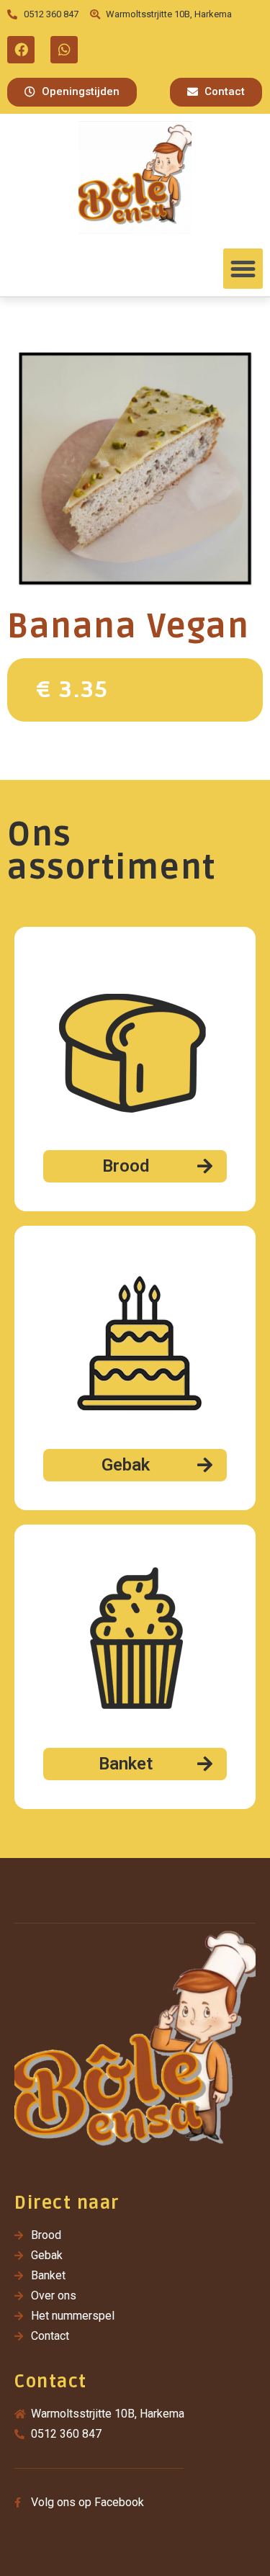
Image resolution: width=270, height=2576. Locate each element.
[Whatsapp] (64, 50)
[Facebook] (21, 50)
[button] (72, 92)
